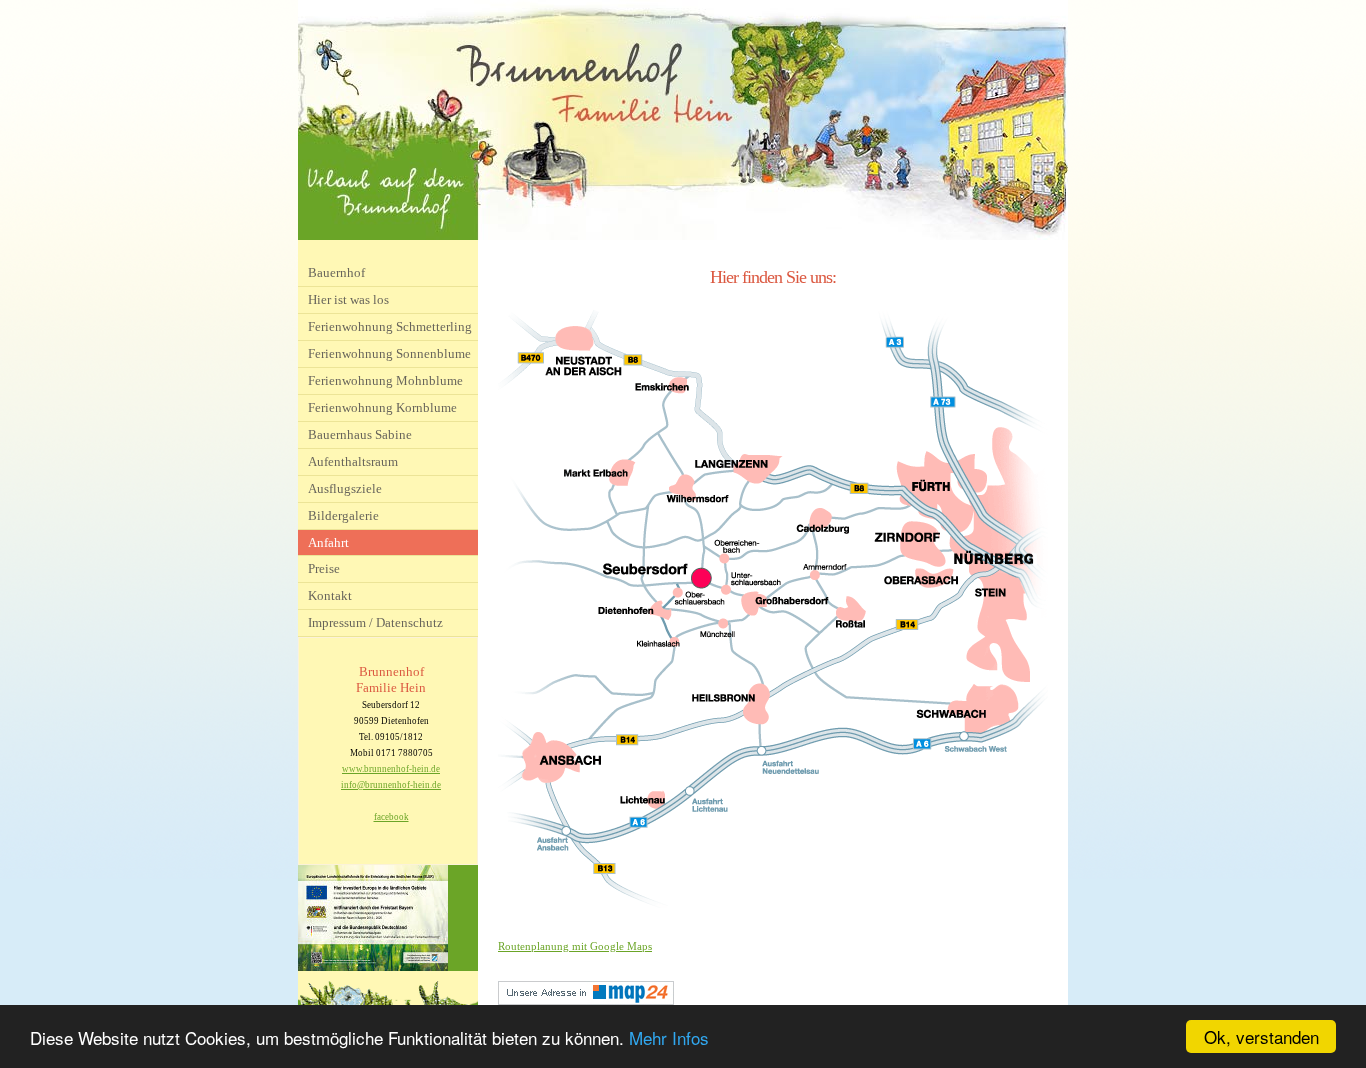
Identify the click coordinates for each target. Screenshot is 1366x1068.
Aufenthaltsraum (353, 461)
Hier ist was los (348, 299)
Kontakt (330, 595)
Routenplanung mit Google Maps (575, 946)
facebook (391, 817)
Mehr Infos (669, 1037)
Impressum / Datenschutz (375, 622)
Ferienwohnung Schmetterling (390, 326)
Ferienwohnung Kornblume (382, 407)
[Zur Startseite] (683, 236)
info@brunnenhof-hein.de (391, 785)
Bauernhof (336, 272)
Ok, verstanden (1261, 1036)
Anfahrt (328, 542)
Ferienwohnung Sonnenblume (389, 353)
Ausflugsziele (345, 488)
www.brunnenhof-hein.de (391, 769)
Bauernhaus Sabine (360, 434)
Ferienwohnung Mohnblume (385, 380)
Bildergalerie (343, 515)
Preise (324, 568)
